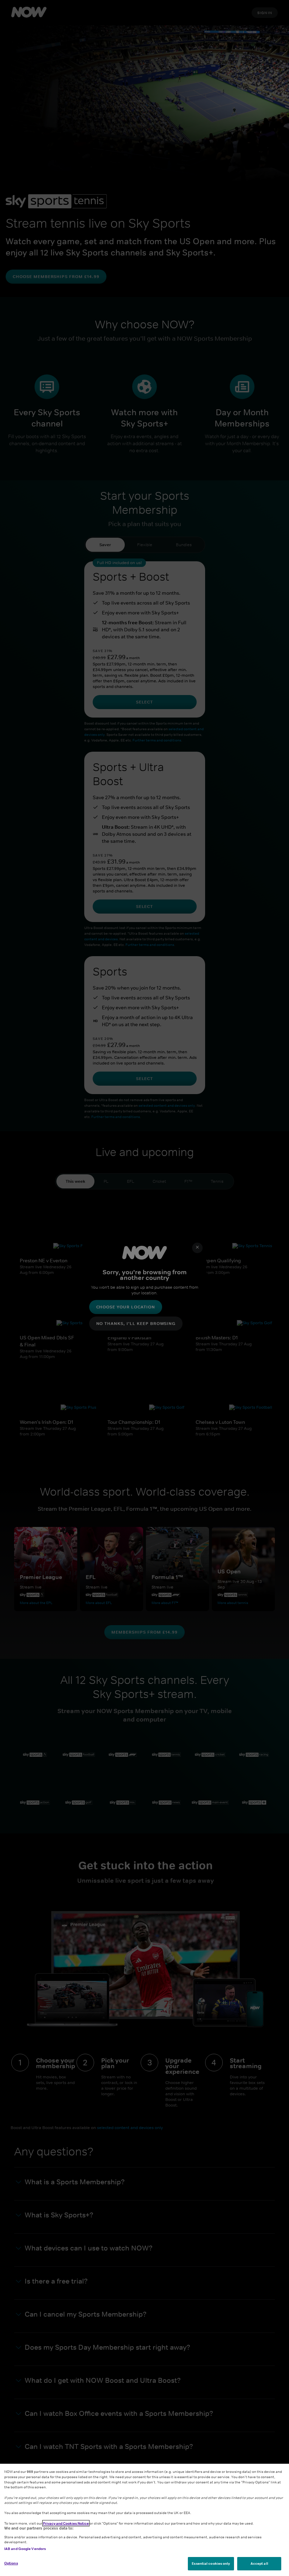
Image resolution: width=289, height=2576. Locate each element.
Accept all (259, 2563)
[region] (144, 2520)
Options (11, 2563)
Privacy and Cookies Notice (66, 2523)
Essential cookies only (211, 2563)
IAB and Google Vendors (25, 2549)
